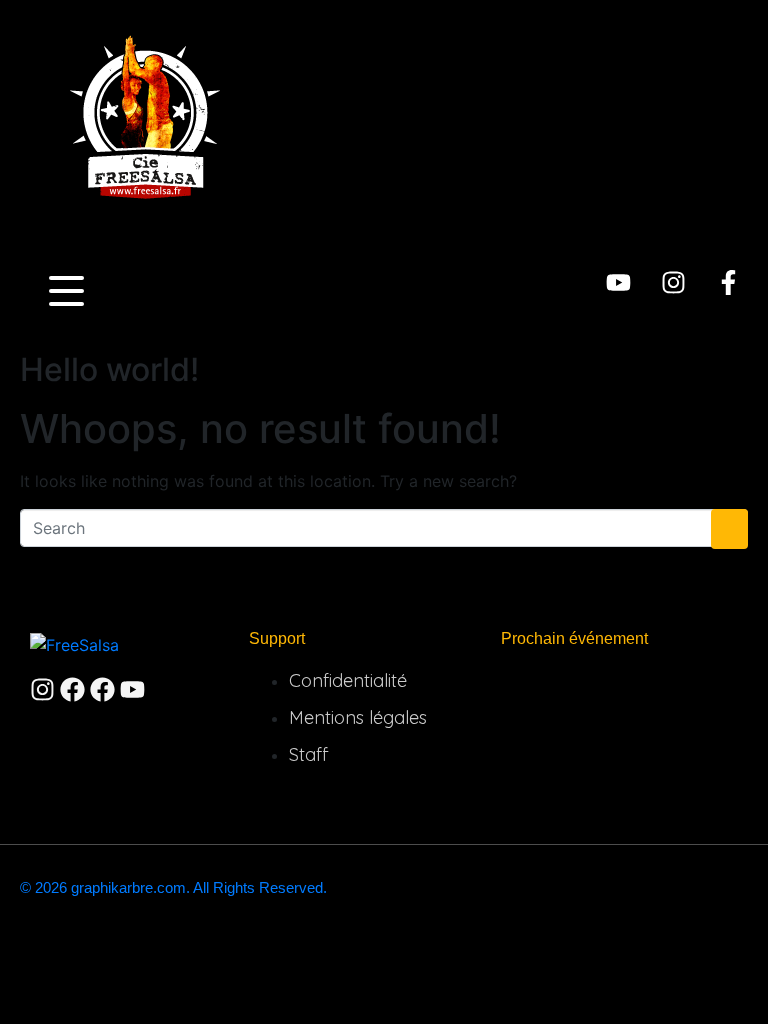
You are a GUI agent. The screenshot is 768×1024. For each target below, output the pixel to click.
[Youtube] (618, 282)
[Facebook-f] (728, 282)
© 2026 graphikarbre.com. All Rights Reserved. (173, 887)
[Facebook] (72, 689)
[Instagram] (673, 282)
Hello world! (109, 369)
